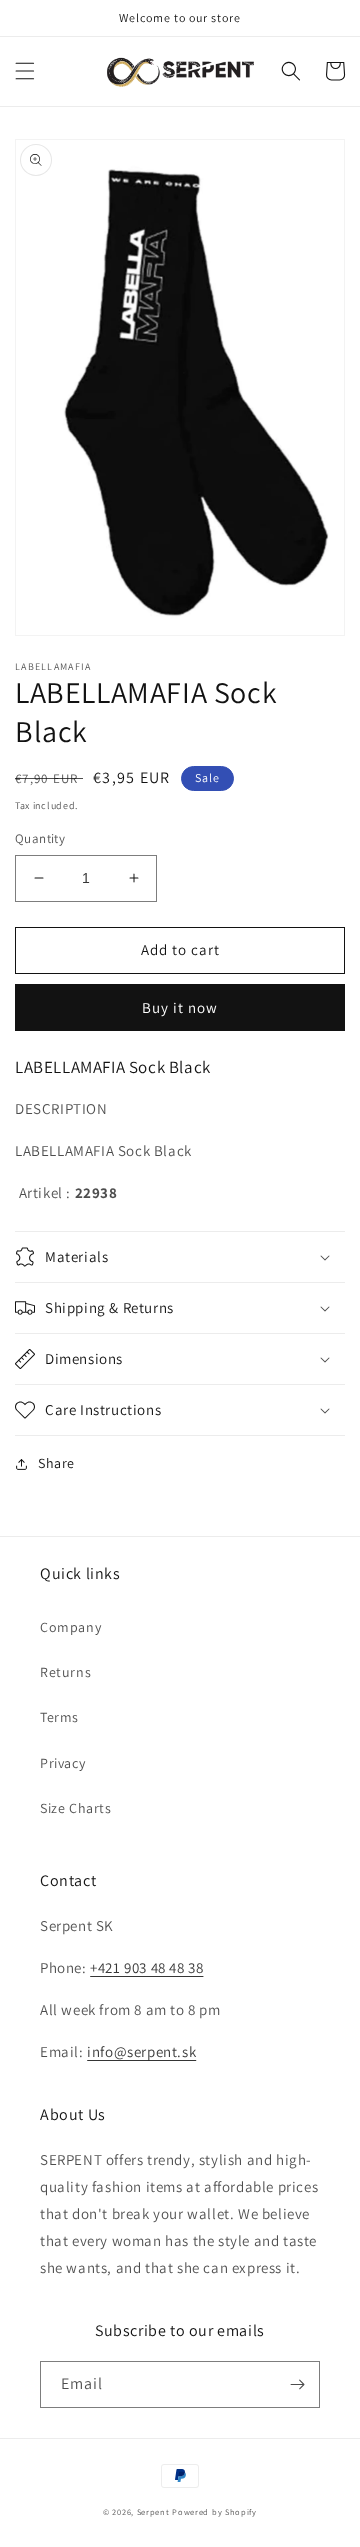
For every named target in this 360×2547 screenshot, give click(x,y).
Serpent (153, 2511)
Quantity (40, 838)
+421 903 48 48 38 (146, 1967)
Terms (59, 1717)
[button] (25, 71)
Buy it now (180, 1007)
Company (70, 1627)
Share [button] (56, 1463)
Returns (65, 1672)
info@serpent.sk (141, 2051)
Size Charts (76, 1808)
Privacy (62, 1763)
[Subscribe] (297, 2384)
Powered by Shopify (214, 2511)
